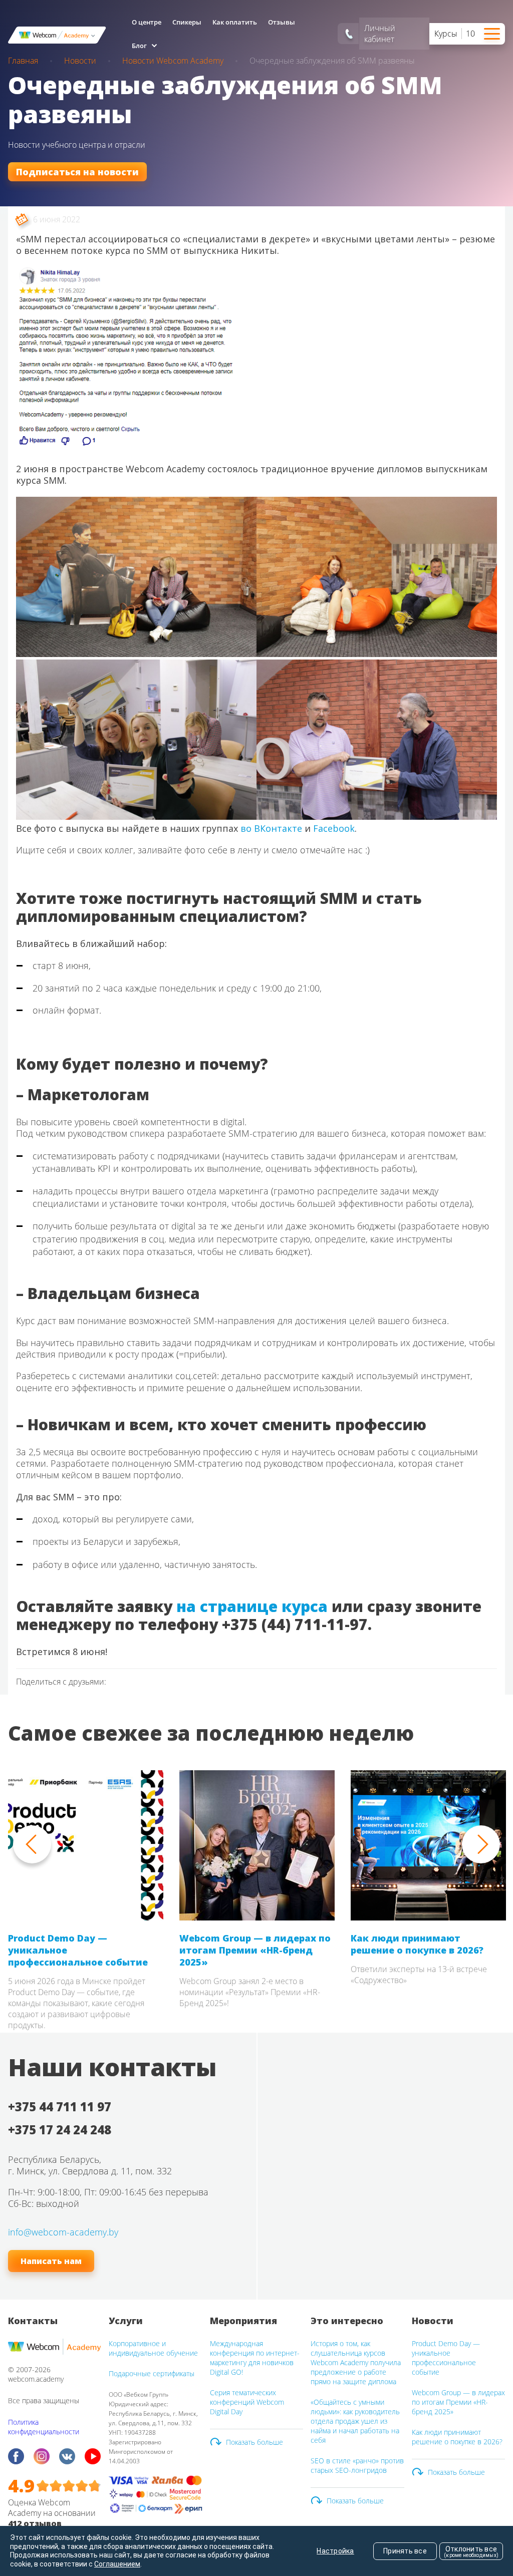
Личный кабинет (380, 34)
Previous (32, 1844)
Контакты (33, 2321)
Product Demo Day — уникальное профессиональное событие (78, 1950)
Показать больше (254, 2442)
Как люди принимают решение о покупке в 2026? (417, 1944)
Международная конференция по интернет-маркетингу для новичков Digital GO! (255, 2358)
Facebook (334, 828)
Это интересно (347, 2321)
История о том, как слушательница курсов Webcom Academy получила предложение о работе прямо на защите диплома (356, 2362)
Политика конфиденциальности (44, 2427)
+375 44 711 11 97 (60, 2107)
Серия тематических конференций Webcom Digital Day (247, 2402)
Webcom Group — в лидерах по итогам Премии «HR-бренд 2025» (255, 1950)
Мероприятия (243, 2321)
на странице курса (252, 1606)
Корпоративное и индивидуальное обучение (153, 2348)
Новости (433, 2321)
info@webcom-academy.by (63, 2232)
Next (481, 1844)
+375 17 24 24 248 (60, 2130)
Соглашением (117, 2564)
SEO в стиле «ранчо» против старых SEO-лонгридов (357, 2465)
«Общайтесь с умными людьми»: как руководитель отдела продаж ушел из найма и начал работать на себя (355, 2421)
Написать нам (51, 2261)
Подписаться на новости (77, 172)
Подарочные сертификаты (152, 2373)
